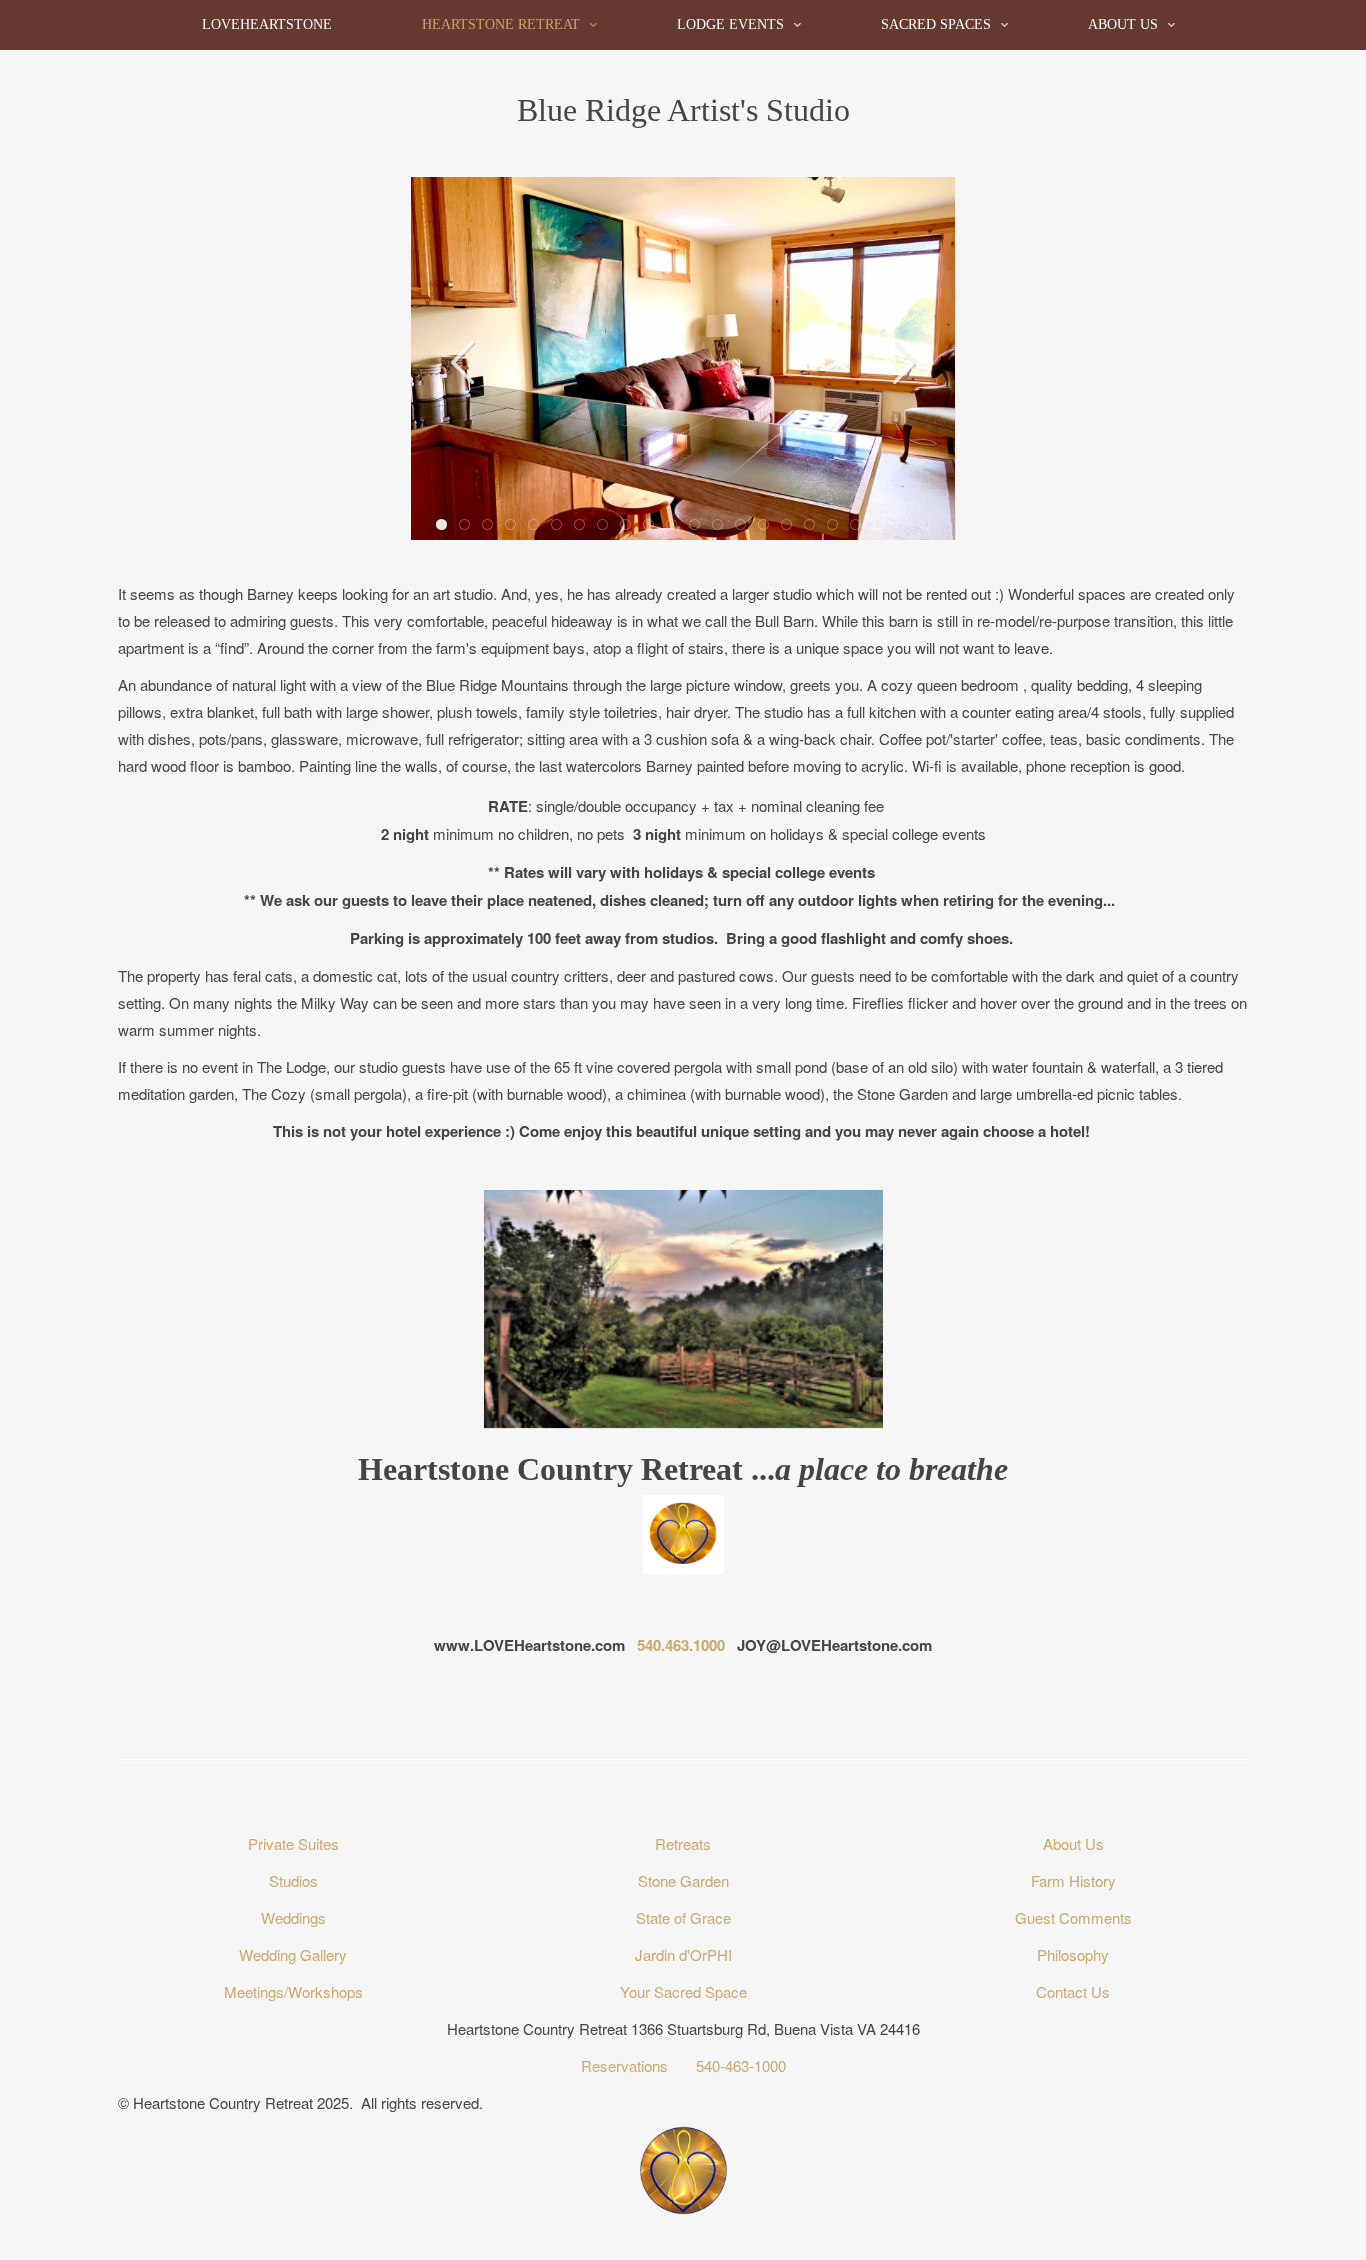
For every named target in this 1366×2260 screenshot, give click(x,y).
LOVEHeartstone (267, 24)
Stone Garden (683, 1880)
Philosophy (1073, 1954)
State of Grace (683, 1917)
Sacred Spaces (936, 24)
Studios (293, 1880)
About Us (1123, 24)
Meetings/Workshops (293, 1991)
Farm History (1073, 1880)
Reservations (626, 2065)
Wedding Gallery (293, 1954)
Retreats (683, 1843)
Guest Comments (1073, 1917)
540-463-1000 (741, 2065)
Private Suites (293, 1843)
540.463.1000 (681, 1645)
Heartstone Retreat (501, 24)
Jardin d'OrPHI (683, 1954)
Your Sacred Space (683, 1991)
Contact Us (1073, 1991)
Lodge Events (730, 24)
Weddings (293, 1917)
